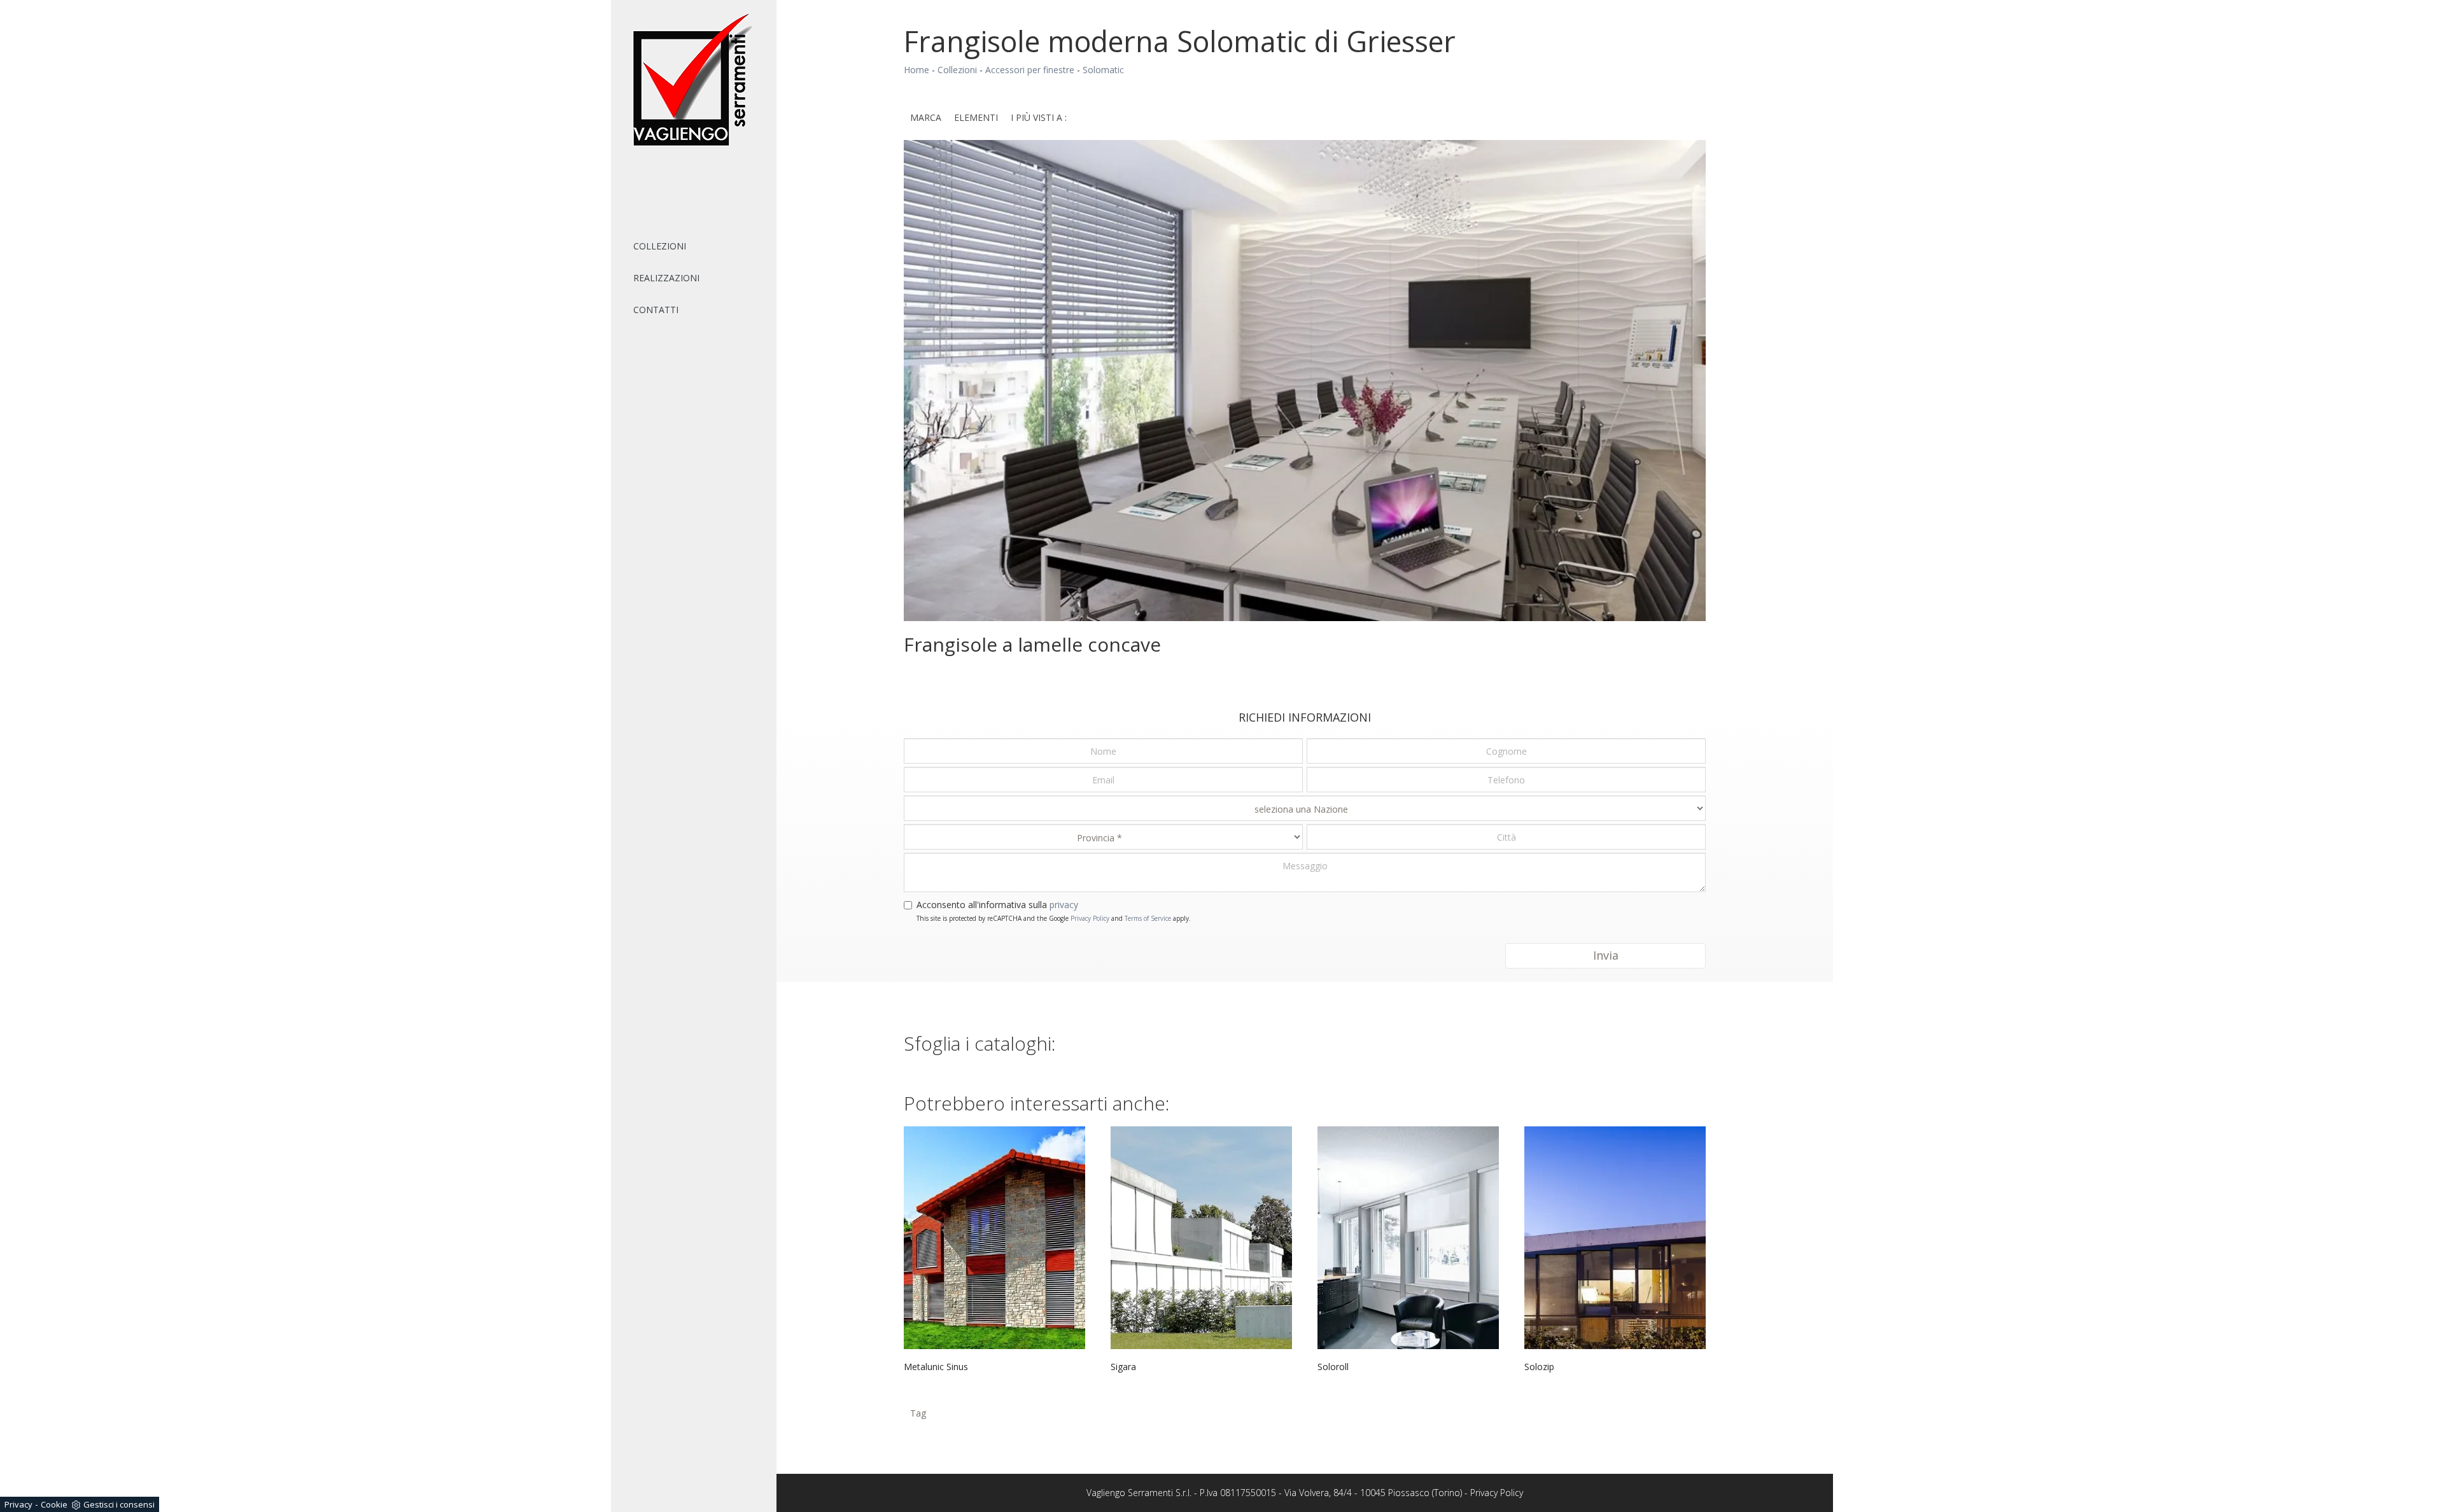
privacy (1064, 905)
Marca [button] (926, 117)
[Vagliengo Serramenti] (694, 80)
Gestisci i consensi (119, 1504)
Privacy (18, 1504)
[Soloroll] (1408, 1238)
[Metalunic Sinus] (994, 1238)
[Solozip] (1615, 1238)
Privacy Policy (1090, 918)
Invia (1606, 955)
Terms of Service (1148, 918)
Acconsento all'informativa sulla (997, 905)
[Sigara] (1201, 1238)
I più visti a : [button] (1039, 117)
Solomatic (1103, 70)
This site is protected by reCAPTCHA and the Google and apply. (1054, 918)
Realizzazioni (666, 278)
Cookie (54, 1504)
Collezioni (660, 246)
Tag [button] (918, 1413)
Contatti (656, 310)
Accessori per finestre (1030, 70)
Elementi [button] (976, 117)
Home (916, 70)
